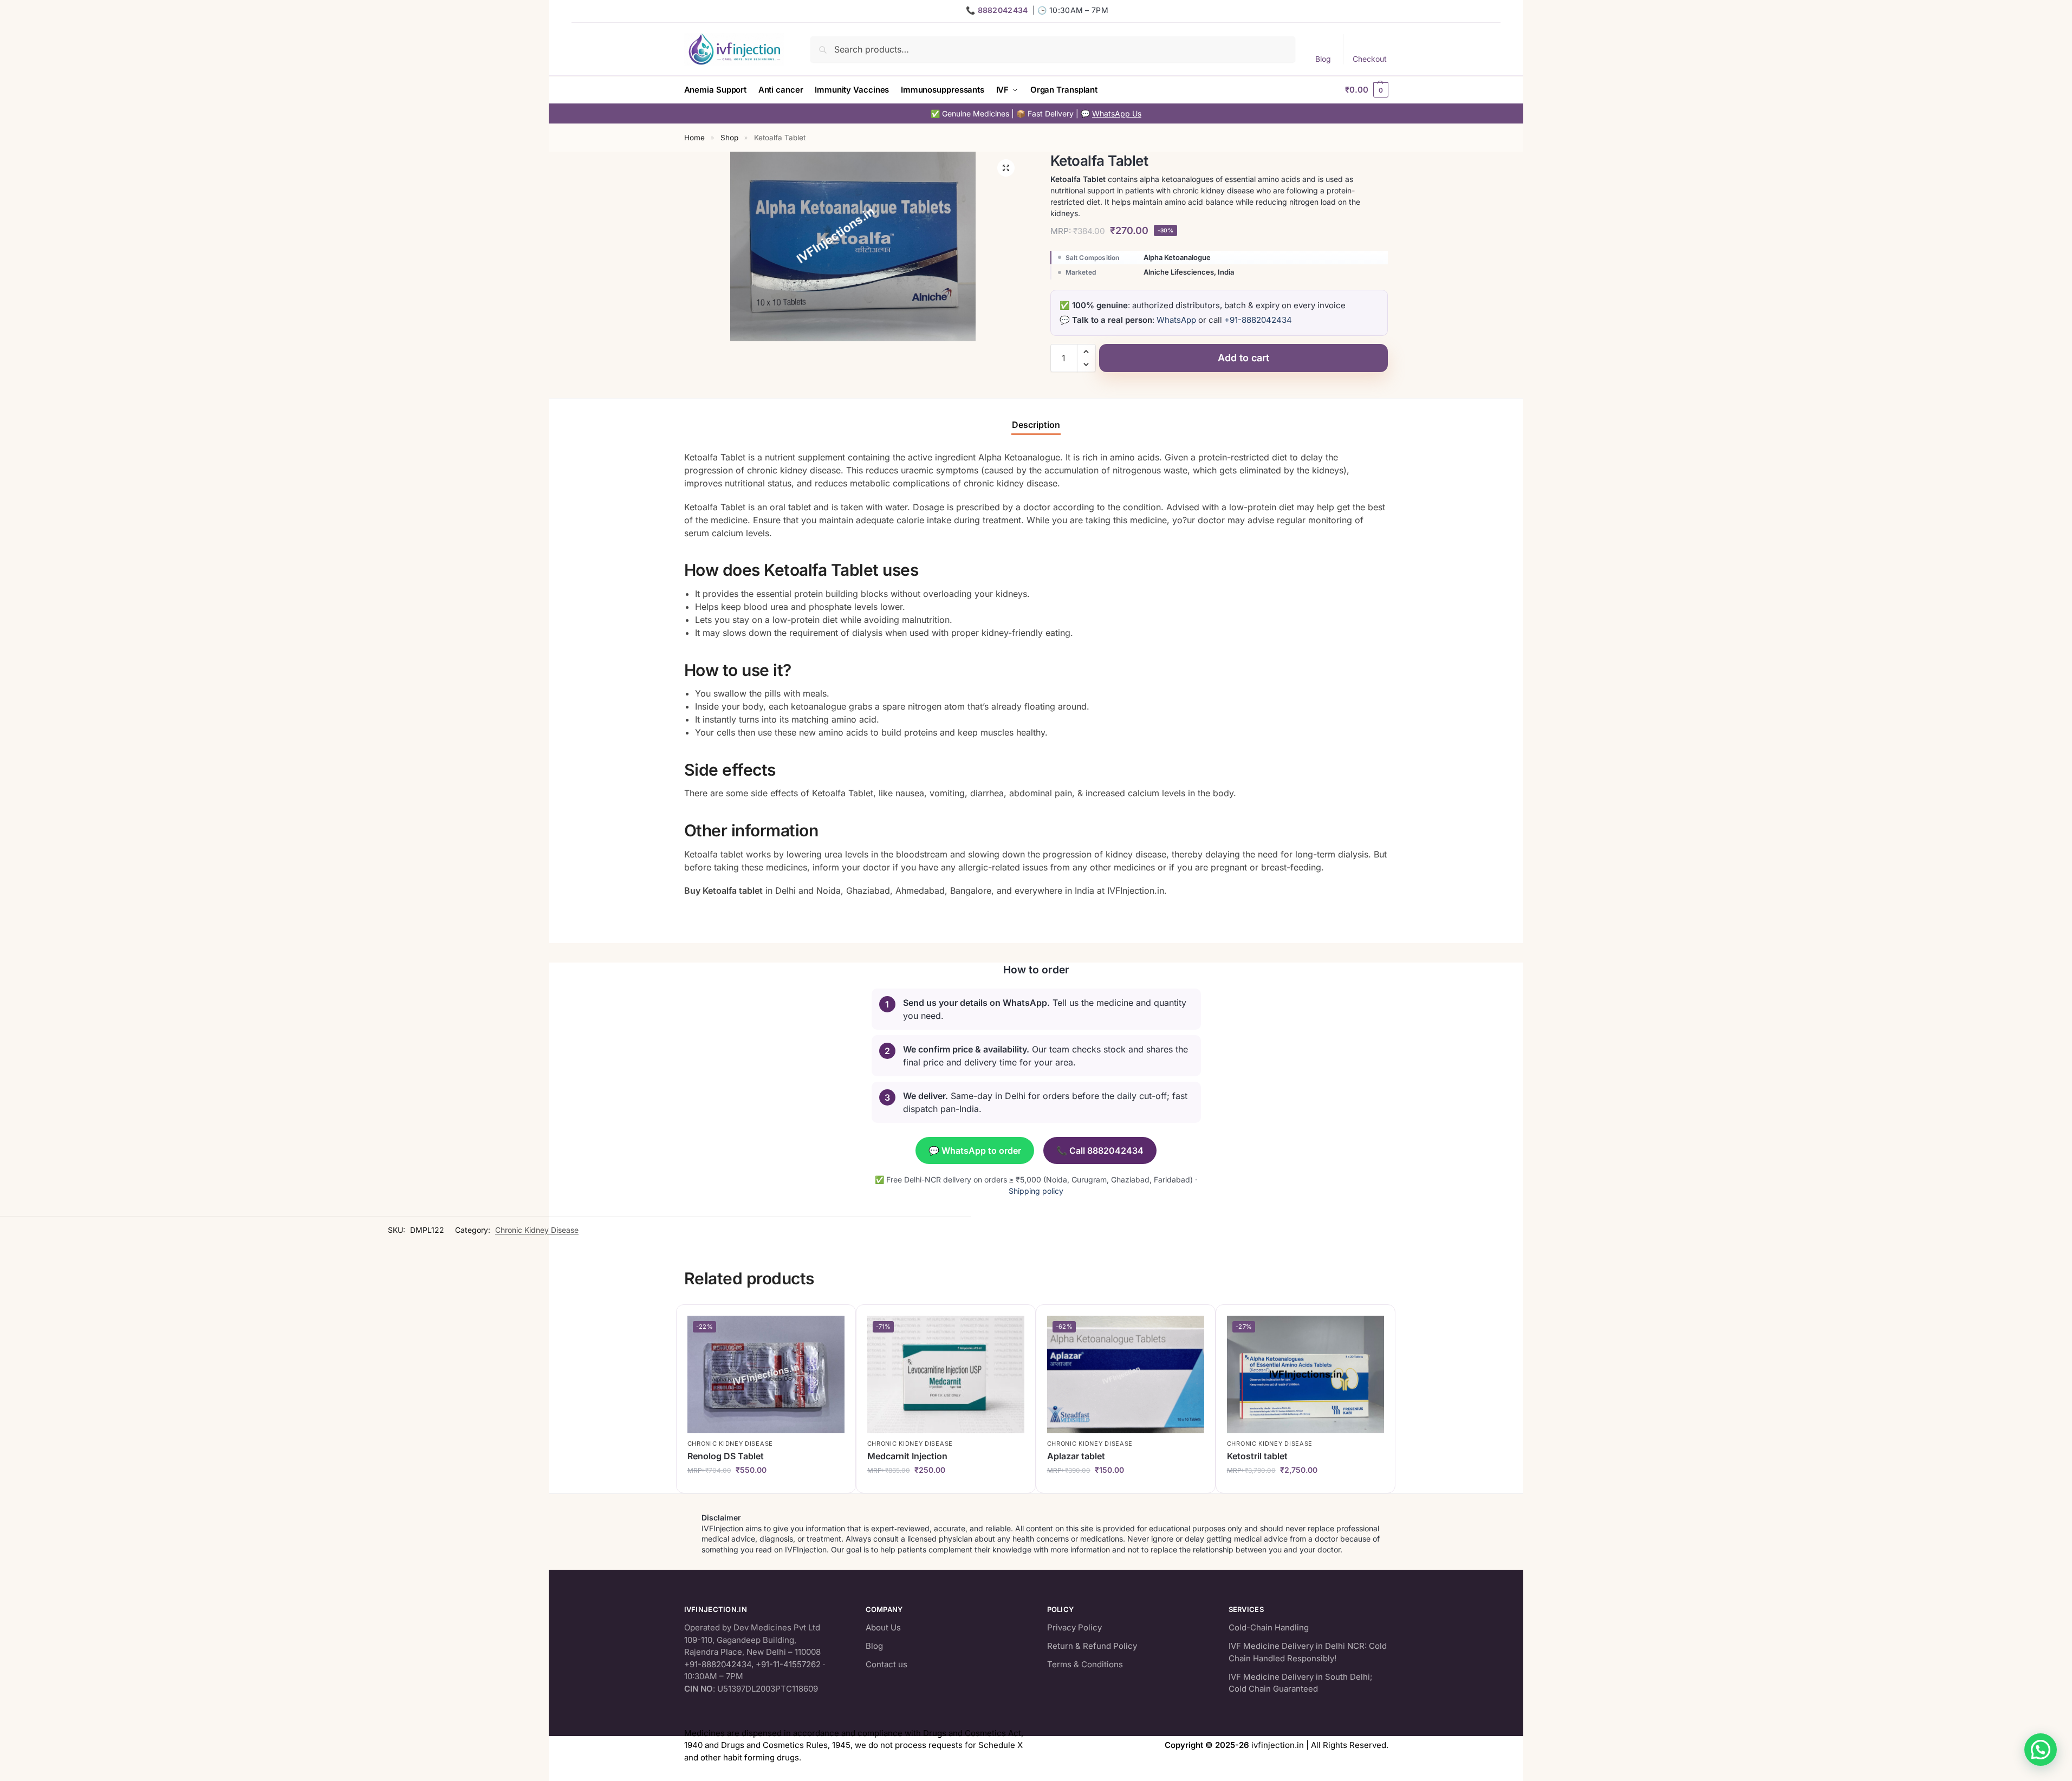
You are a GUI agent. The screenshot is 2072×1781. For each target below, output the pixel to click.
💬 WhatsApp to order (975, 1150)
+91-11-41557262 (788, 1664)
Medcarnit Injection (907, 1456)
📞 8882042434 (997, 10)
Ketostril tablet (1257, 1456)
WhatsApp (1176, 320)
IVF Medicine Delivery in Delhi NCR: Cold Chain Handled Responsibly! (1308, 1652)
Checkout (1370, 59)
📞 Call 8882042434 (1100, 1150)
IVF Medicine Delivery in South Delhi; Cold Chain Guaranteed (1301, 1682)
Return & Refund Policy (1092, 1646)
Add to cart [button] (768, 1487)
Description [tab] (1036, 425)
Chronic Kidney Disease (537, 1230)
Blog (1323, 59)
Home (694, 138)
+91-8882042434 (1258, 320)
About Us (883, 1627)
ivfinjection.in (1278, 1745)
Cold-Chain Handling (1269, 1627)
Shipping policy (1036, 1191)
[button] (1366, 90)
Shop (729, 138)
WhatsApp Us (1117, 113)
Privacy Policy (1074, 1627)
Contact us (886, 1664)
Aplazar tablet (1076, 1456)
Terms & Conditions (1085, 1664)
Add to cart (1243, 358)
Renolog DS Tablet (726, 1456)
